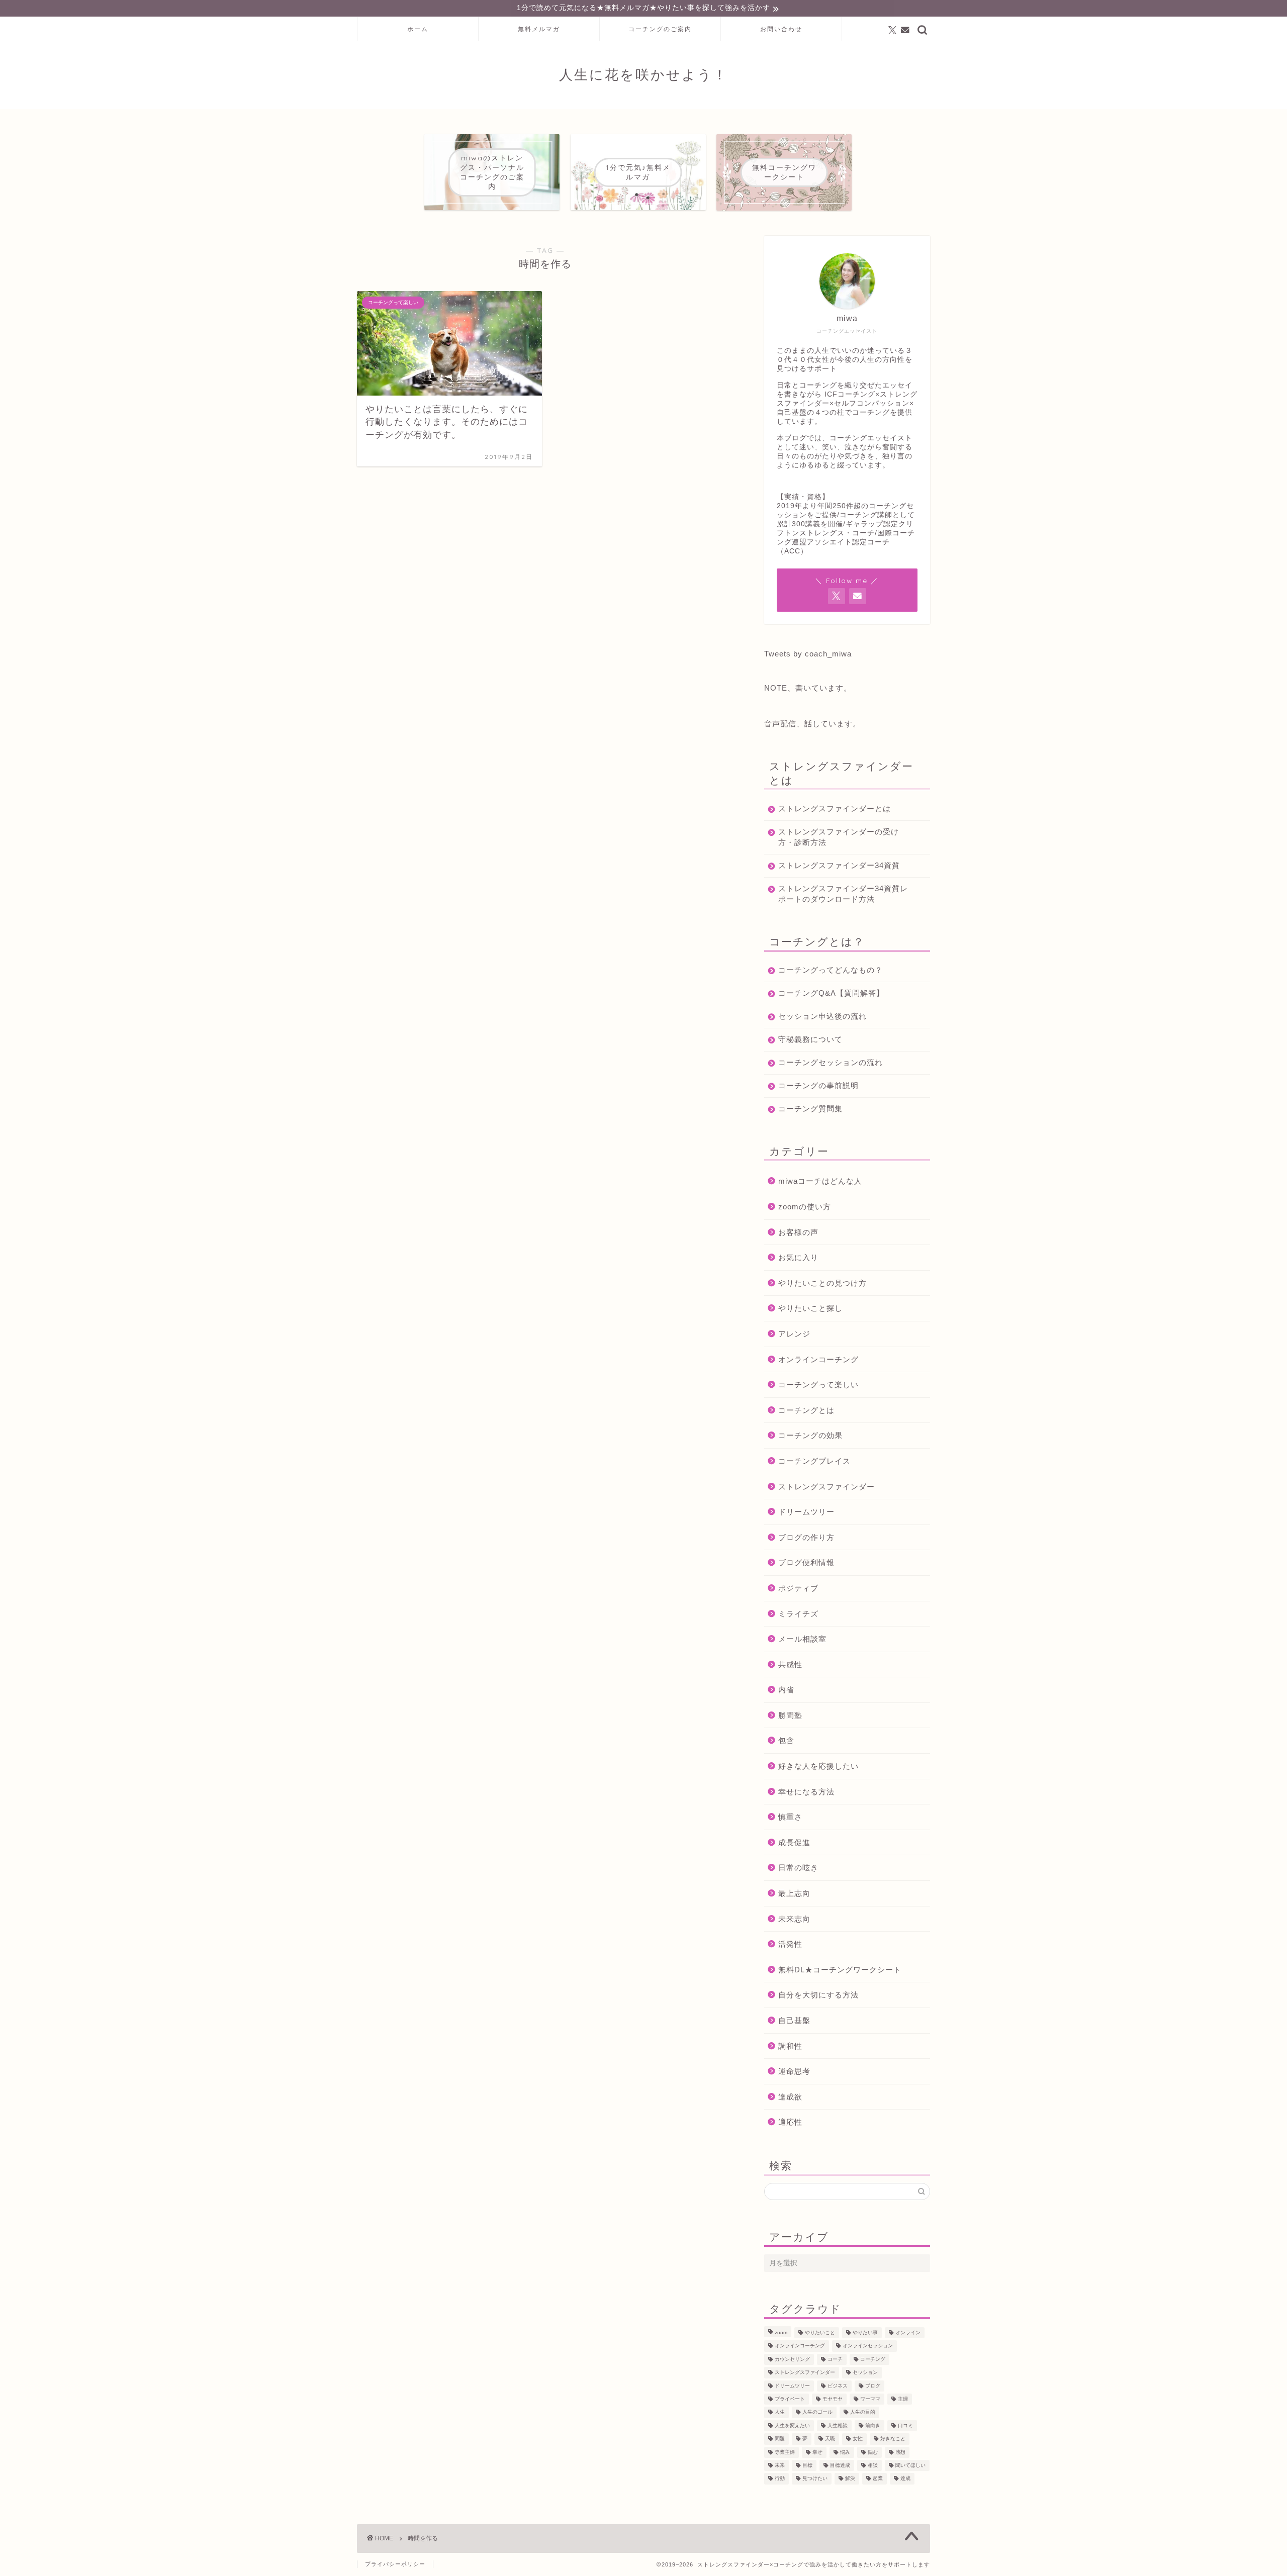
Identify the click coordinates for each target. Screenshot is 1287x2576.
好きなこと (893, 2439)
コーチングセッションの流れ (831, 1062)
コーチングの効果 (810, 1435)
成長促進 (794, 1842)
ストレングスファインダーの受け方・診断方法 (839, 837)
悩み (845, 2452)
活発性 (790, 1944)
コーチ (835, 2359)
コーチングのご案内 (660, 29)
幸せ (817, 2452)
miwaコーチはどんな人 (820, 1181)
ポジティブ (798, 1588)
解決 (850, 2479)
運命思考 (794, 2071)
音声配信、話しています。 (812, 724)
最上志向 (794, 1893)
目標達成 (840, 2465)
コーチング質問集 (810, 1109)
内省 (786, 1690)
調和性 (790, 2046)
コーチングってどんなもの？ (831, 970)
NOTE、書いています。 (808, 688)
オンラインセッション (868, 2346)
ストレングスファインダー (826, 1487)
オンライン (908, 2332)
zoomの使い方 (805, 1207)
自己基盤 (794, 2020)
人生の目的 (863, 2412)
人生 (780, 2412)
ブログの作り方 (806, 1537)
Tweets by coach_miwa (808, 654)
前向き (873, 2425)
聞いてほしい (910, 2465)
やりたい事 (865, 2332)
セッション (865, 2373)
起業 (878, 2479)
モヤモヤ (833, 2399)
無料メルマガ (539, 29)
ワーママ (870, 2399)
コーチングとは (806, 1410)
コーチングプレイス (814, 1461)
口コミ (905, 2425)
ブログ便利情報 (806, 1562)
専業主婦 (785, 2452)
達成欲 (790, 2097)
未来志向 (794, 1919)
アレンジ (794, 1334)
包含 (786, 1740)
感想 (900, 2452)
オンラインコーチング (818, 1359)
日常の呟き (798, 1868)
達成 (905, 2479)
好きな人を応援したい (818, 1766)
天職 (830, 2439)
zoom (781, 2332)
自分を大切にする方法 (818, 1995)
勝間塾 (790, 1715)
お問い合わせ (781, 29)
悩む (873, 2452)
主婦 (903, 2399)
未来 (780, 2465)
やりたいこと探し (810, 1308)
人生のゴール (817, 2412)
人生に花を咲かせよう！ (643, 74)
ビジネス (838, 2386)
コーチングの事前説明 (818, 1085)
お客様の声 (798, 1232)
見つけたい (815, 2479)
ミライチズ (798, 1614)
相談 (873, 2465)
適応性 (790, 2122)
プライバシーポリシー (395, 2564)
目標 (807, 2465)
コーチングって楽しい (818, 1385)
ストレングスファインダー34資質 (839, 865)
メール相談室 (802, 1639)
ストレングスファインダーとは (835, 808)
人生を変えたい (792, 2425)
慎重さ (790, 1817)
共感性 (790, 1664)
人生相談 (838, 2425)
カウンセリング (792, 2359)
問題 (780, 2439)
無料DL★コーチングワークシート (840, 1970)
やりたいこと (820, 2332)
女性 (858, 2439)
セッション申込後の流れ (822, 1016)
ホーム (418, 29)
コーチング (873, 2359)
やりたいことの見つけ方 (822, 1283)
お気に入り (798, 1257)
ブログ (873, 2386)
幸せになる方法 (806, 1792)
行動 (780, 2479)
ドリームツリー (806, 1512)
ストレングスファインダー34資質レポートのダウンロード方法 (843, 894)
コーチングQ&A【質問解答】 (831, 993)
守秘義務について (810, 1039)
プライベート (790, 2399)
